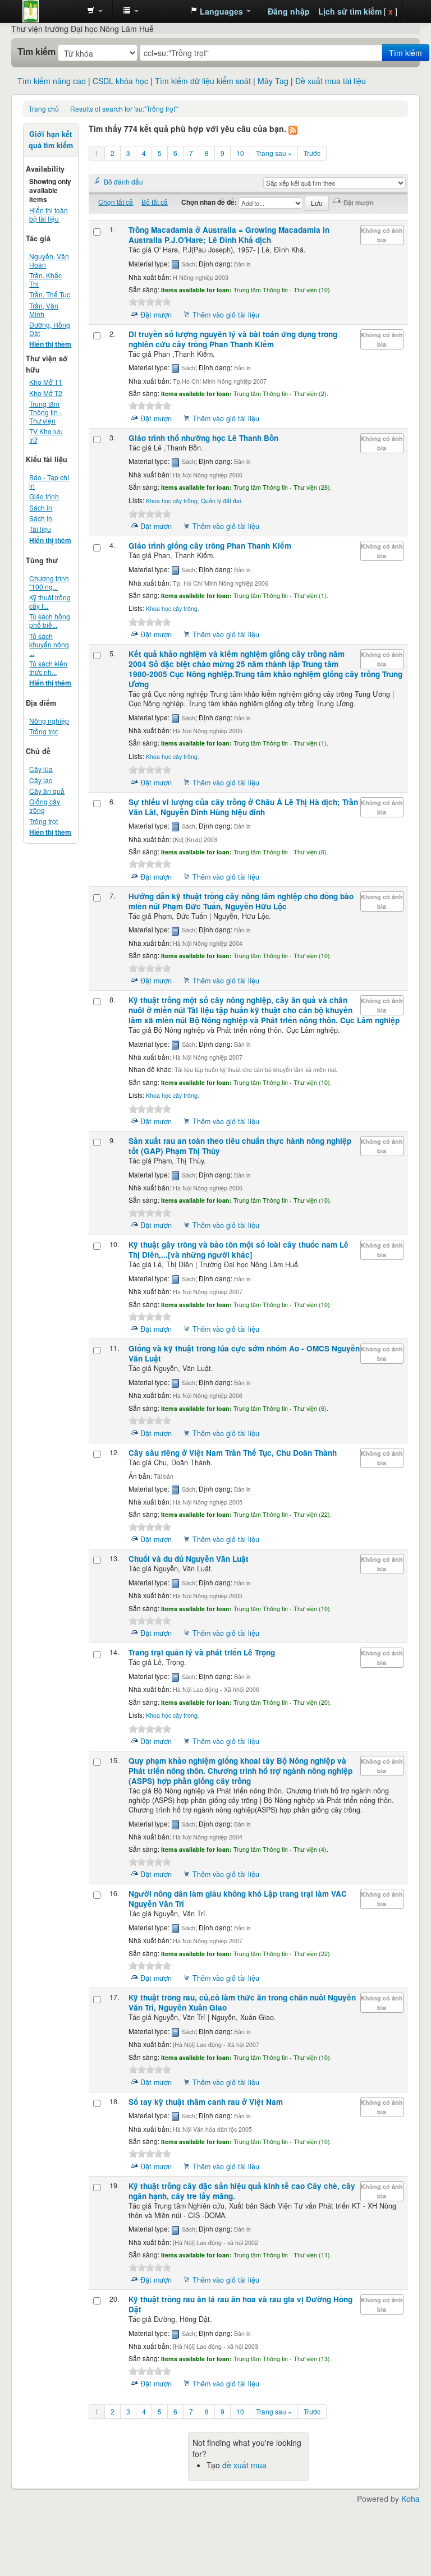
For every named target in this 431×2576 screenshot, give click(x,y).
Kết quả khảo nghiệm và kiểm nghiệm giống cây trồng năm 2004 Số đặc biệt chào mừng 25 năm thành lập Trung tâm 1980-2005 (265, 669)
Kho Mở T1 (46, 382)
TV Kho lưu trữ (46, 435)
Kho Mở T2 (46, 393)
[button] (95, 11)
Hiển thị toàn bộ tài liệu (49, 214)
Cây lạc (41, 780)
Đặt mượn (156, 315)
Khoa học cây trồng (172, 501)
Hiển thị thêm (50, 344)
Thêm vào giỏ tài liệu (226, 315)
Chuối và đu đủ (189, 1559)
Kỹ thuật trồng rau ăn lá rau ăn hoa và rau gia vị (240, 2304)
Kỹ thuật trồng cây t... (50, 601)
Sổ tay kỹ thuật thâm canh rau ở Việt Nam (206, 2102)
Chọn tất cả (116, 202)
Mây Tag (273, 81)
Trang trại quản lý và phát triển (202, 1652)
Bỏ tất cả (155, 202)
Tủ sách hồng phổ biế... (50, 620)
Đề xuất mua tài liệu (331, 81)
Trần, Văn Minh (44, 310)
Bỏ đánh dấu (123, 181)
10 (240, 153)
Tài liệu (40, 529)
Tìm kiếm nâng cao (52, 81)
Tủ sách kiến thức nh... (48, 668)
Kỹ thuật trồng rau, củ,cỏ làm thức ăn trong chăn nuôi (242, 2002)
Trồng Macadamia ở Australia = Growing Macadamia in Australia (229, 235)
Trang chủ (44, 109)
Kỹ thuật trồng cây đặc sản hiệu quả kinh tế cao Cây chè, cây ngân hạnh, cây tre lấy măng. (242, 2191)
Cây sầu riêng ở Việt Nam (233, 1453)
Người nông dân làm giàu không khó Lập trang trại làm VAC (238, 1899)
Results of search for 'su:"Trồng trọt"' (124, 109)
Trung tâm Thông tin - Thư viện (51, 11)
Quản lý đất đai (221, 501)
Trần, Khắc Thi (45, 279)
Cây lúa (41, 769)
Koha (411, 2499)
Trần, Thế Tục (50, 294)
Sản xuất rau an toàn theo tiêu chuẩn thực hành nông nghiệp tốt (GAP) (240, 1146)
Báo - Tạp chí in (49, 481)
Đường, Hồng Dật (50, 329)
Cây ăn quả (47, 791)
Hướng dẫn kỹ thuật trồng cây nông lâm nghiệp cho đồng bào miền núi (241, 901)
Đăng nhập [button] (289, 11)
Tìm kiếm (36, 52)
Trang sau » (274, 153)
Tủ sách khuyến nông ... (49, 644)
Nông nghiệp (49, 721)
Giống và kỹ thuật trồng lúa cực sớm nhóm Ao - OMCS (244, 1353)
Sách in (41, 507)
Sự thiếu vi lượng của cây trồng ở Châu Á (243, 807)
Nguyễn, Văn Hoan (49, 260)
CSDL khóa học (120, 81)
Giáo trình (44, 496)
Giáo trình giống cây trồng (210, 546)
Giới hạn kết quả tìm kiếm (51, 140)
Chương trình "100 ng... (49, 582)
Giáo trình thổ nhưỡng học (203, 438)
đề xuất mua (244, 2465)
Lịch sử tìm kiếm (350, 11)
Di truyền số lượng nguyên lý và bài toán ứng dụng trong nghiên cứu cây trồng (233, 339)
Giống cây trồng (45, 806)
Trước (312, 153)
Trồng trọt (43, 731)
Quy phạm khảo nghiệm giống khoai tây (240, 1771)
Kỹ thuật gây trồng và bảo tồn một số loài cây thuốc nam (239, 1250)
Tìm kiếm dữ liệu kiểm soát (203, 81)
